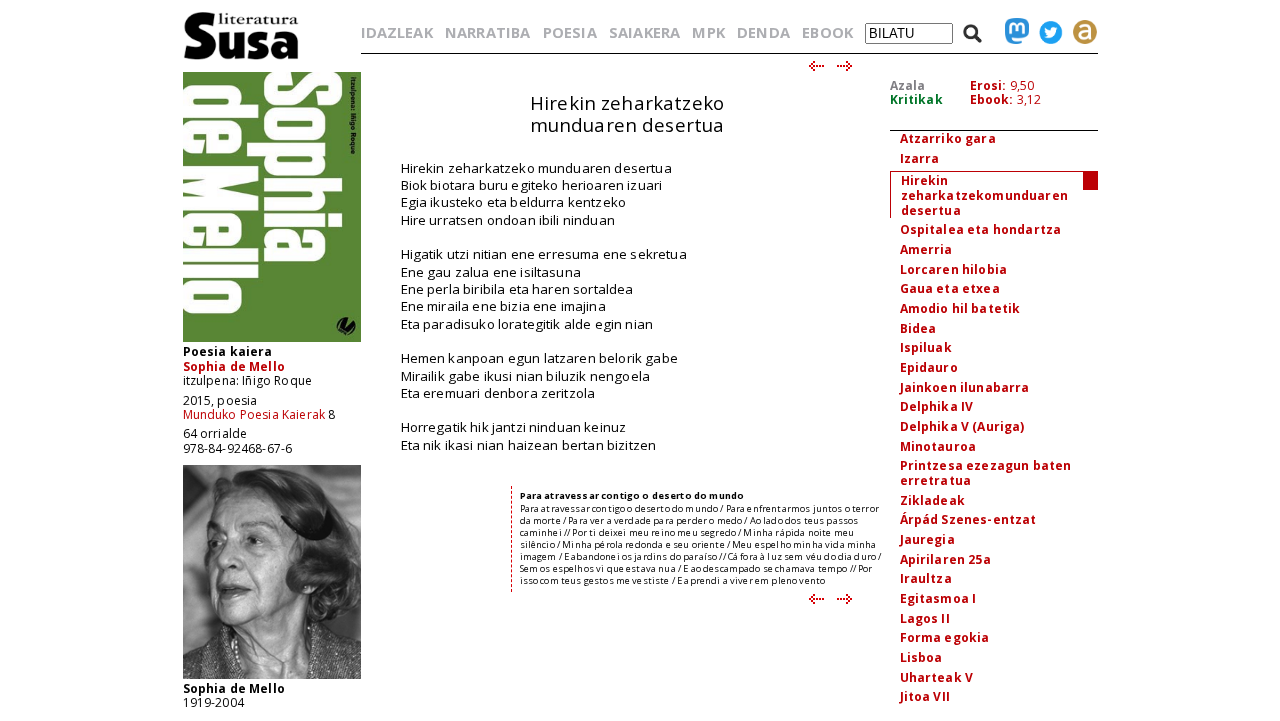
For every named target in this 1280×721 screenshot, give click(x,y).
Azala (908, 85)
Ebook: (992, 99)
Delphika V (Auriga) (962, 426)
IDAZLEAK (397, 32)
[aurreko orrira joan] (815, 67)
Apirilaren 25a (945, 559)
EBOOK (827, 32)
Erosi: (988, 85)
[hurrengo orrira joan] (845, 67)
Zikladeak (932, 500)
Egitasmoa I (938, 598)
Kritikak (916, 99)
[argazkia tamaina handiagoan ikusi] (272, 677)
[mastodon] (1012, 32)
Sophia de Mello (234, 366)
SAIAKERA (644, 32)
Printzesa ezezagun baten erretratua (986, 473)
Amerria (926, 249)
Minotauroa (938, 446)
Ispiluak (926, 347)
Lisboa (921, 657)
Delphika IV (937, 406)
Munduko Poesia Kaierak (254, 414)
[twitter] (1046, 32)
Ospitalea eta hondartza (981, 229)
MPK (708, 32)
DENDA (763, 32)
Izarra (920, 158)
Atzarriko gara (948, 138)
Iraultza (926, 578)
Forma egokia (945, 637)
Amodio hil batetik (960, 308)
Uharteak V (937, 677)
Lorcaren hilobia (954, 269)
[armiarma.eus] (1080, 32)
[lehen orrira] (241, 58)
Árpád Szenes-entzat (968, 519)
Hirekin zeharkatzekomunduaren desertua (984, 195)
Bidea (918, 328)
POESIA (570, 32)
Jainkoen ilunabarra (965, 387)
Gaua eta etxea (950, 288)
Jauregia (927, 539)
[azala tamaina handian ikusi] (272, 340)
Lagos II (925, 618)
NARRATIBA (487, 32)
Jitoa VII (925, 696)
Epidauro (929, 367)
